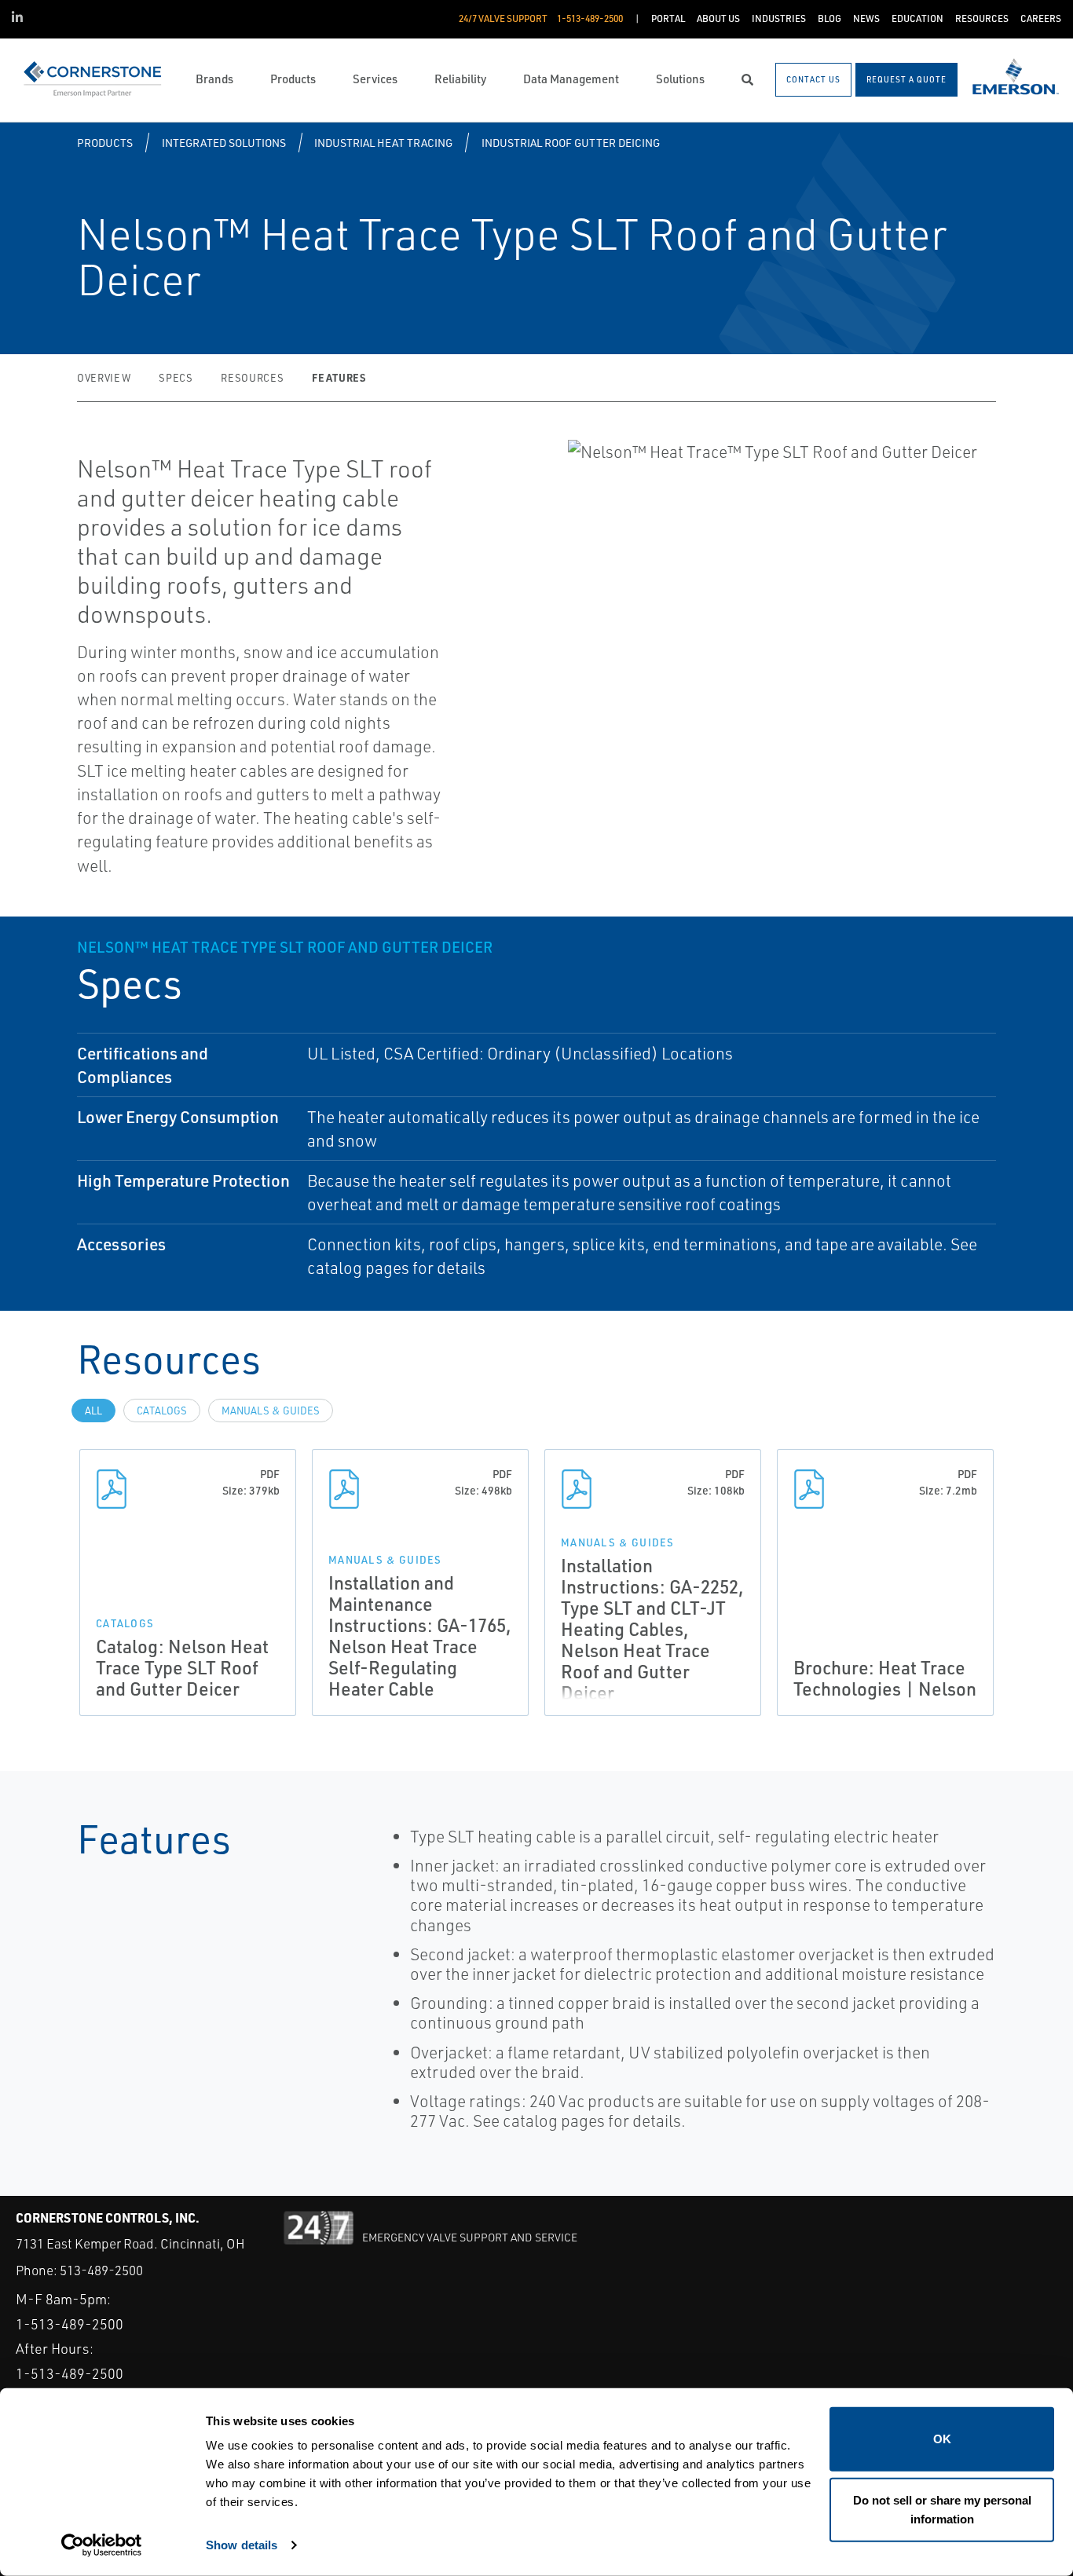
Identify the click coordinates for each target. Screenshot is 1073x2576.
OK (942, 2439)
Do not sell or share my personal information (942, 2509)
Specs (176, 378)
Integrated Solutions (224, 143)
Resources (252, 378)
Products (105, 143)
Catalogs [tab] (162, 1411)
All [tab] (93, 1411)
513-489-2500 (101, 2270)
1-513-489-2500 (70, 2324)
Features (339, 377)
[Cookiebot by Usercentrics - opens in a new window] (102, 2545)
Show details (242, 2545)
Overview (104, 378)
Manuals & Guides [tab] (271, 1411)
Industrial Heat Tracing (383, 143)
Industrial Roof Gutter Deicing (571, 143)
